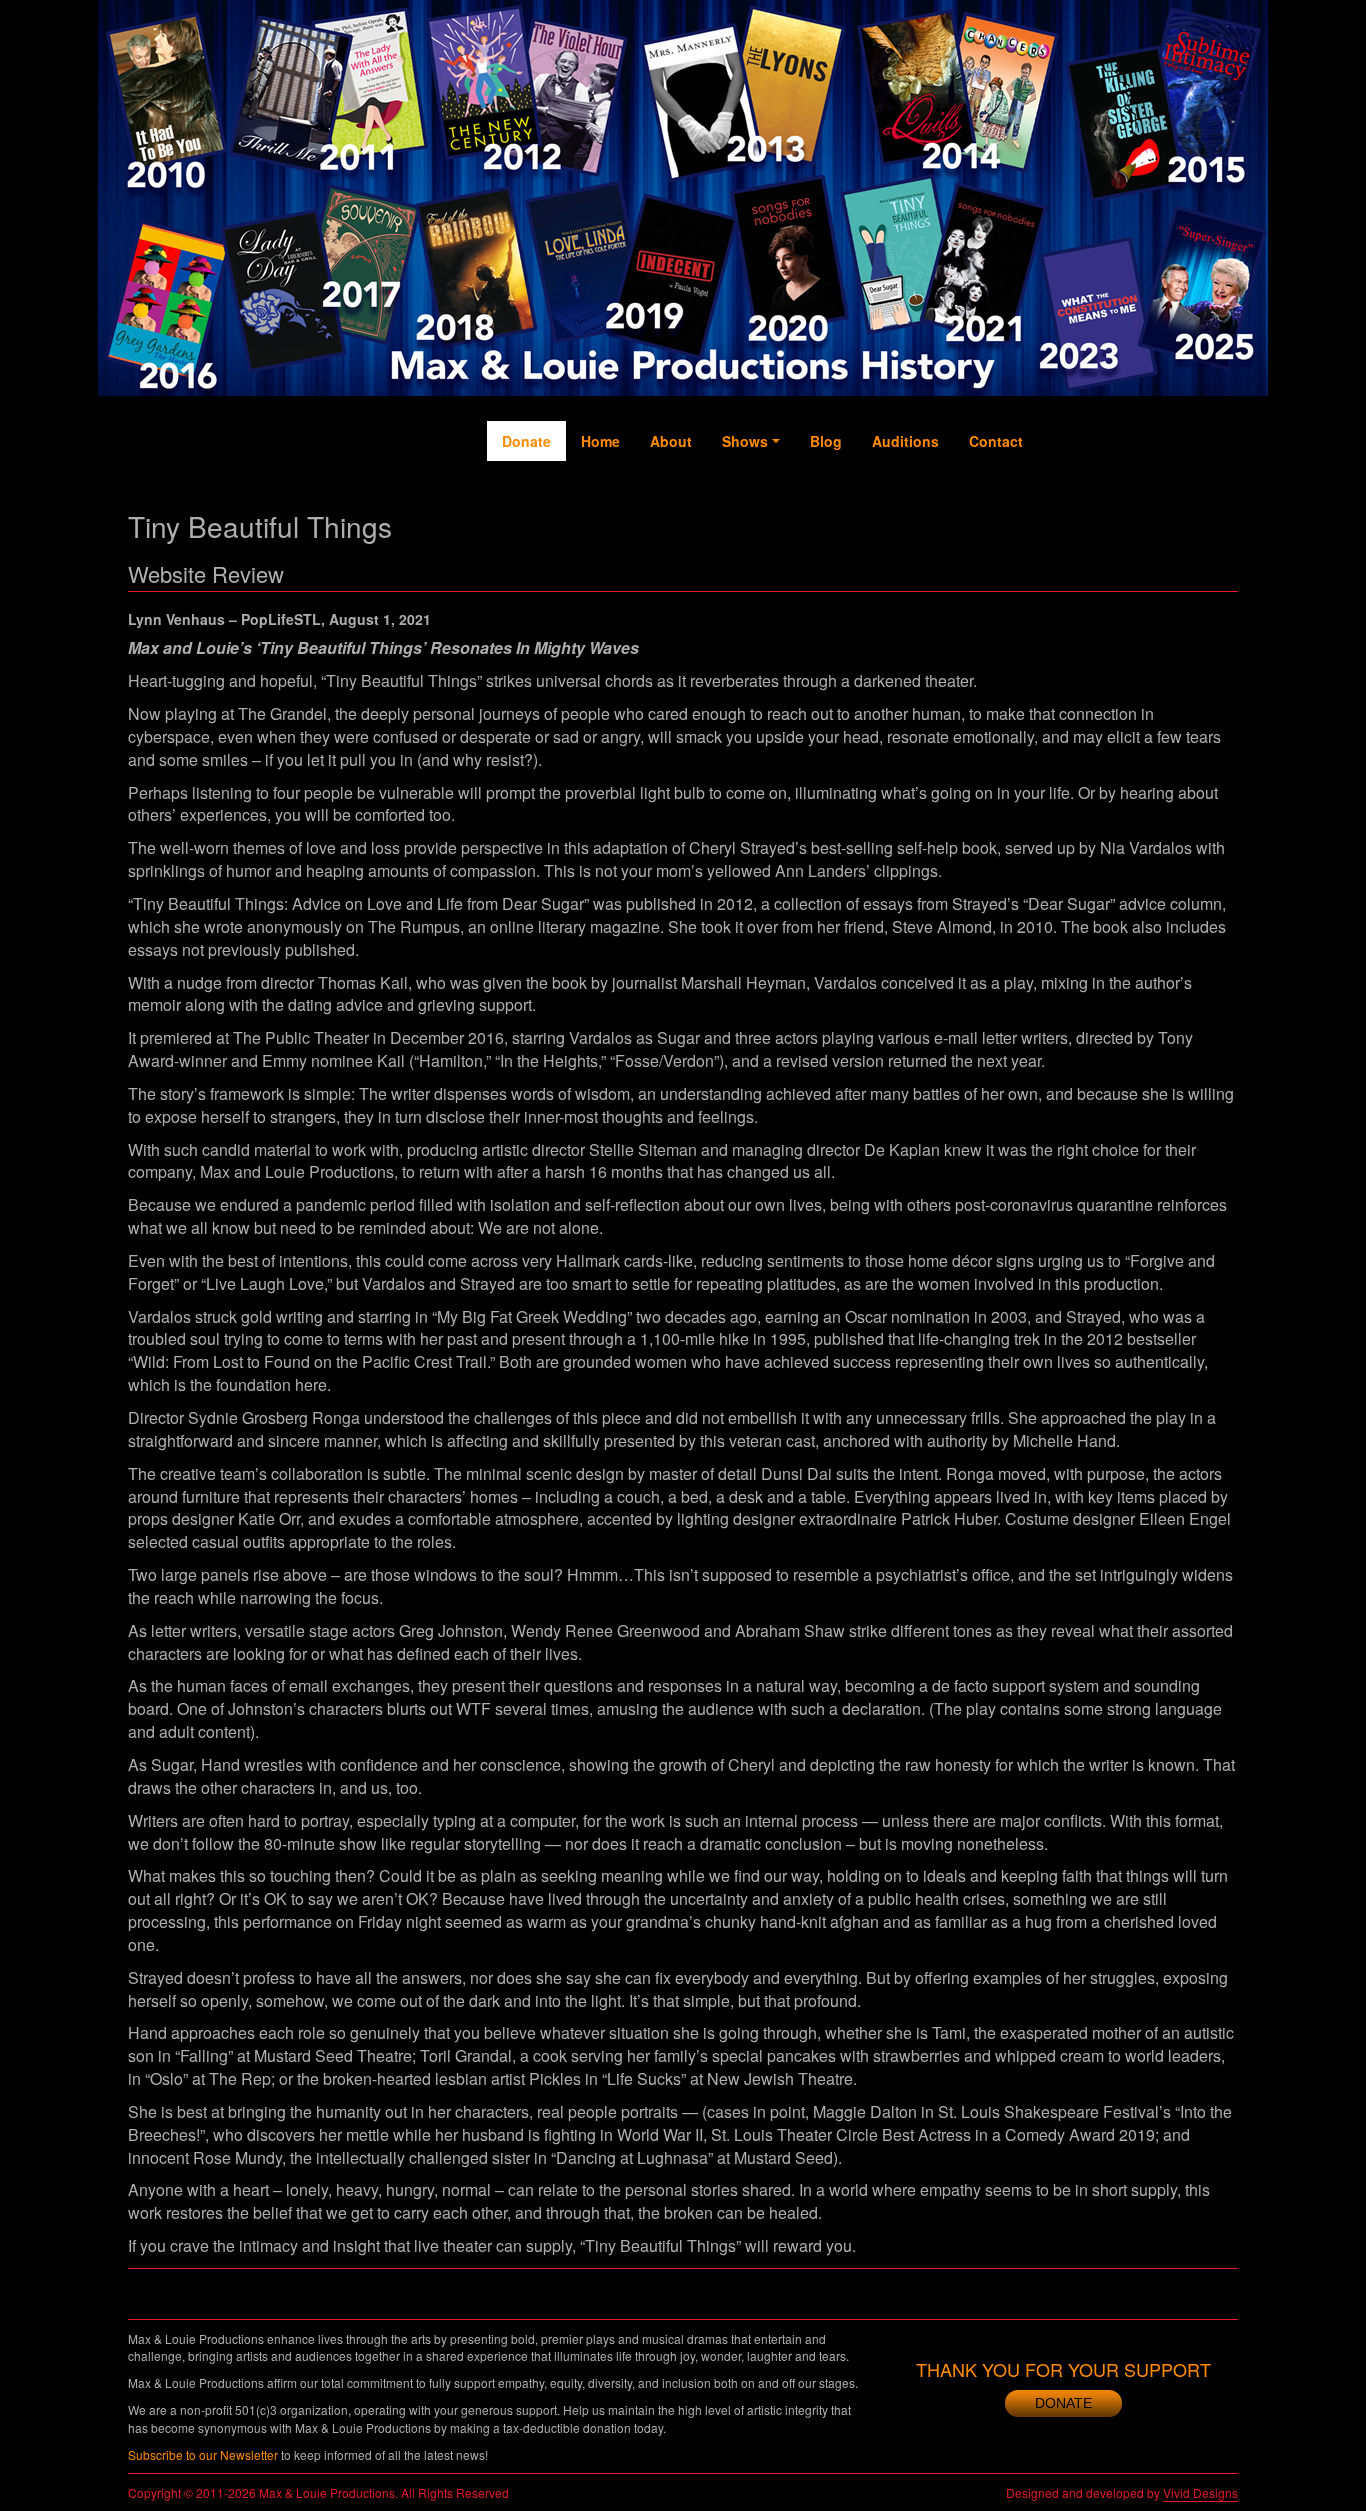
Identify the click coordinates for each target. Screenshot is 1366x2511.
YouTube (1137, 501)
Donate (526, 441)
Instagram (1179, 521)
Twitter (1098, 491)
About (671, 441)
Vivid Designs (1200, 2492)
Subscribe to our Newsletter (203, 2454)
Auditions (905, 441)
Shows (745, 441)
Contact (996, 441)
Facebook (1057, 511)
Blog (826, 441)
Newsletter (1218, 521)
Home (600, 441)
